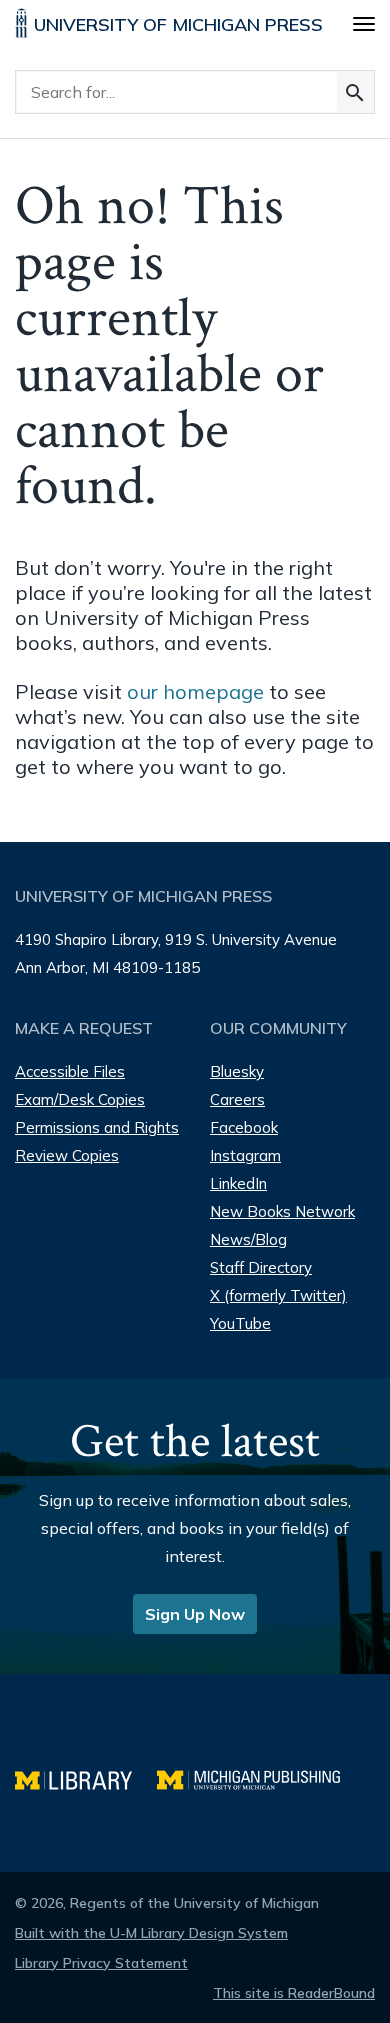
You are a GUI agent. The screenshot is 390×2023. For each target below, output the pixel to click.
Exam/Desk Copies (80, 1099)
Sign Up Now (195, 1614)
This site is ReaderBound (294, 1993)
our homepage (195, 691)
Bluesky (237, 1071)
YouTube (240, 1323)
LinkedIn (238, 1183)
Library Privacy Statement (101, 1963)
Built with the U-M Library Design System (151, 1933)
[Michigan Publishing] (258, 1777)
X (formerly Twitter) (278, 1295)
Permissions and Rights (97, 1127)
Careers (237, 1099)
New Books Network (282, 1211)
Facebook (244, 1127)
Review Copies (67, 1155)
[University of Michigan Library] (86, 1777)
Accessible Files (70, 1071)
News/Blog (248, 1239)
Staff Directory (261, 1267)
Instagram (245, 1155)
